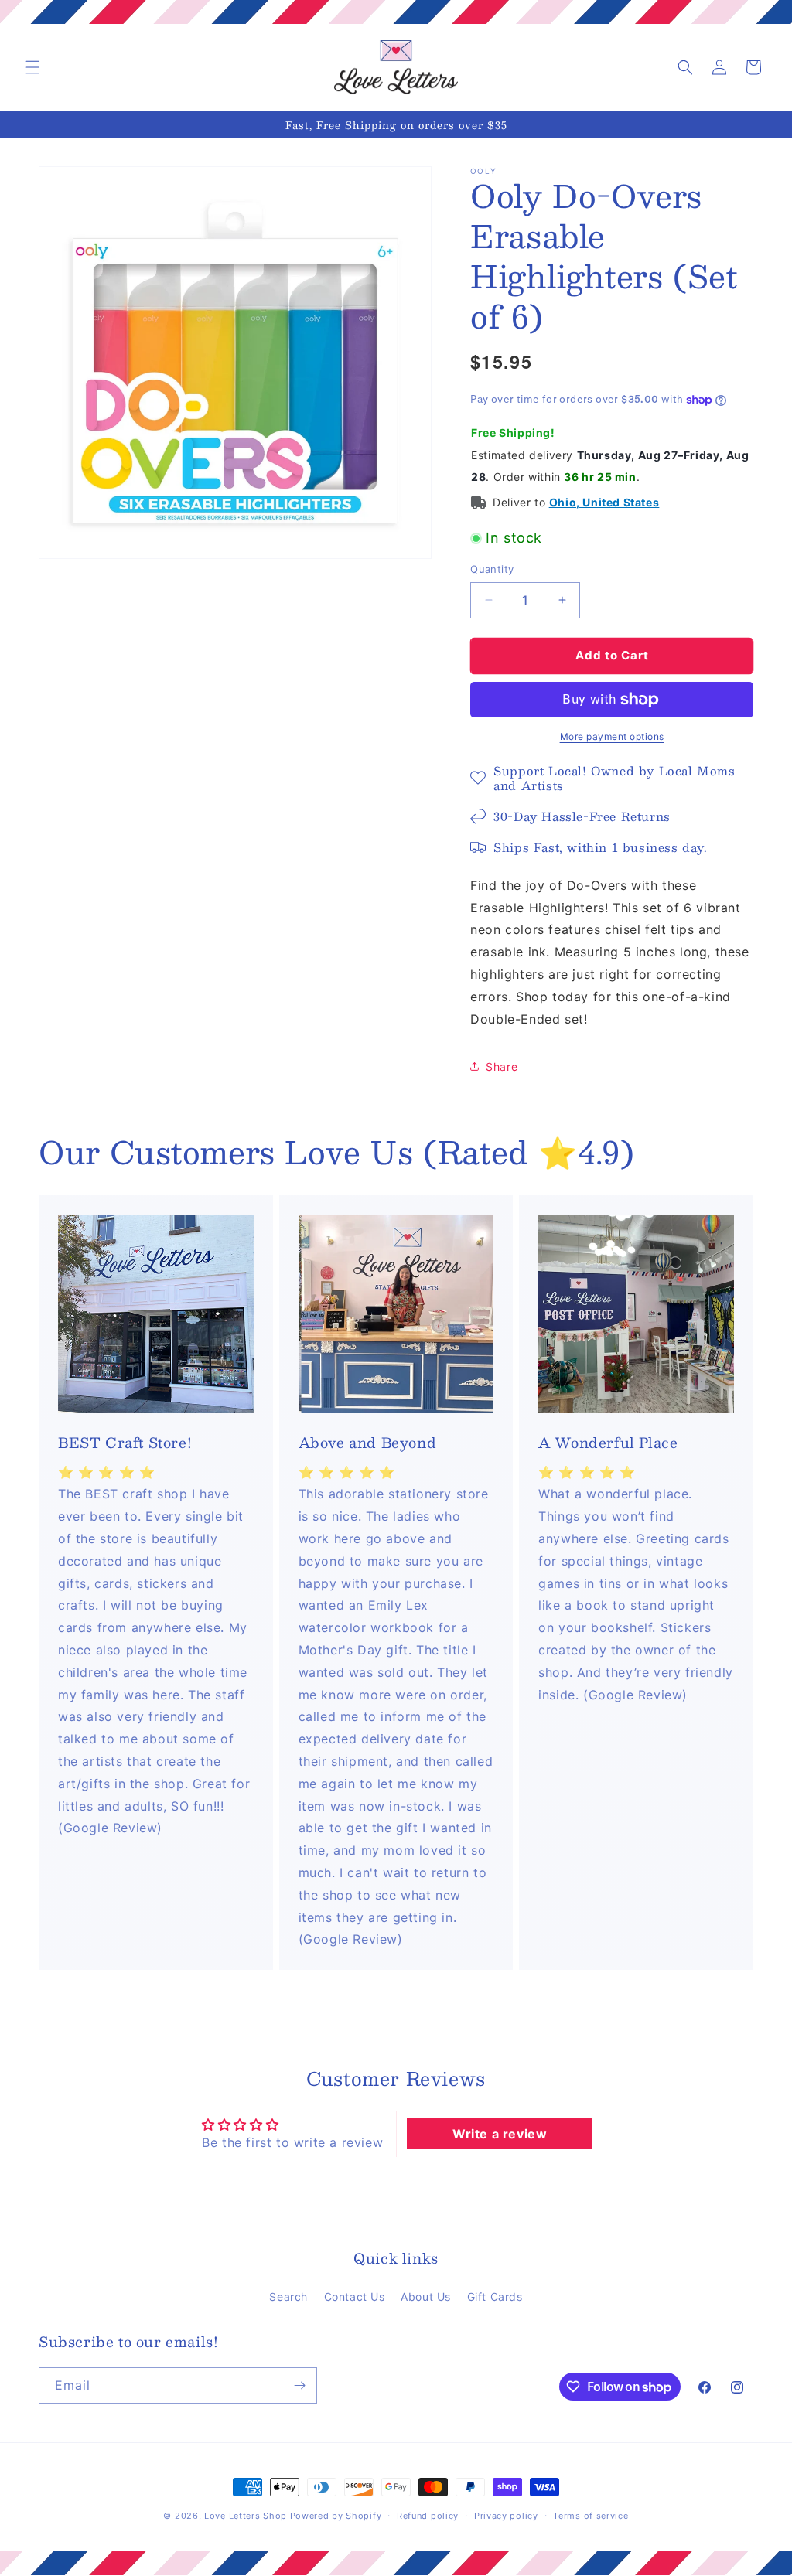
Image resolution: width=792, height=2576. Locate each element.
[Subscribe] (299, 2385)
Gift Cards (495, 2297)
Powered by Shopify (336, 2516)
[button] (32, 67)
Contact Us (355, 2297)
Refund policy (428, 2516)
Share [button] (502, 1067)
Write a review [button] (500, 2134)
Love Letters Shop (246, 2516)
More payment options (612, 736)
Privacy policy (506, 2516)
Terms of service (591, 2516)
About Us (426, 2297)
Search (288, 2297)
